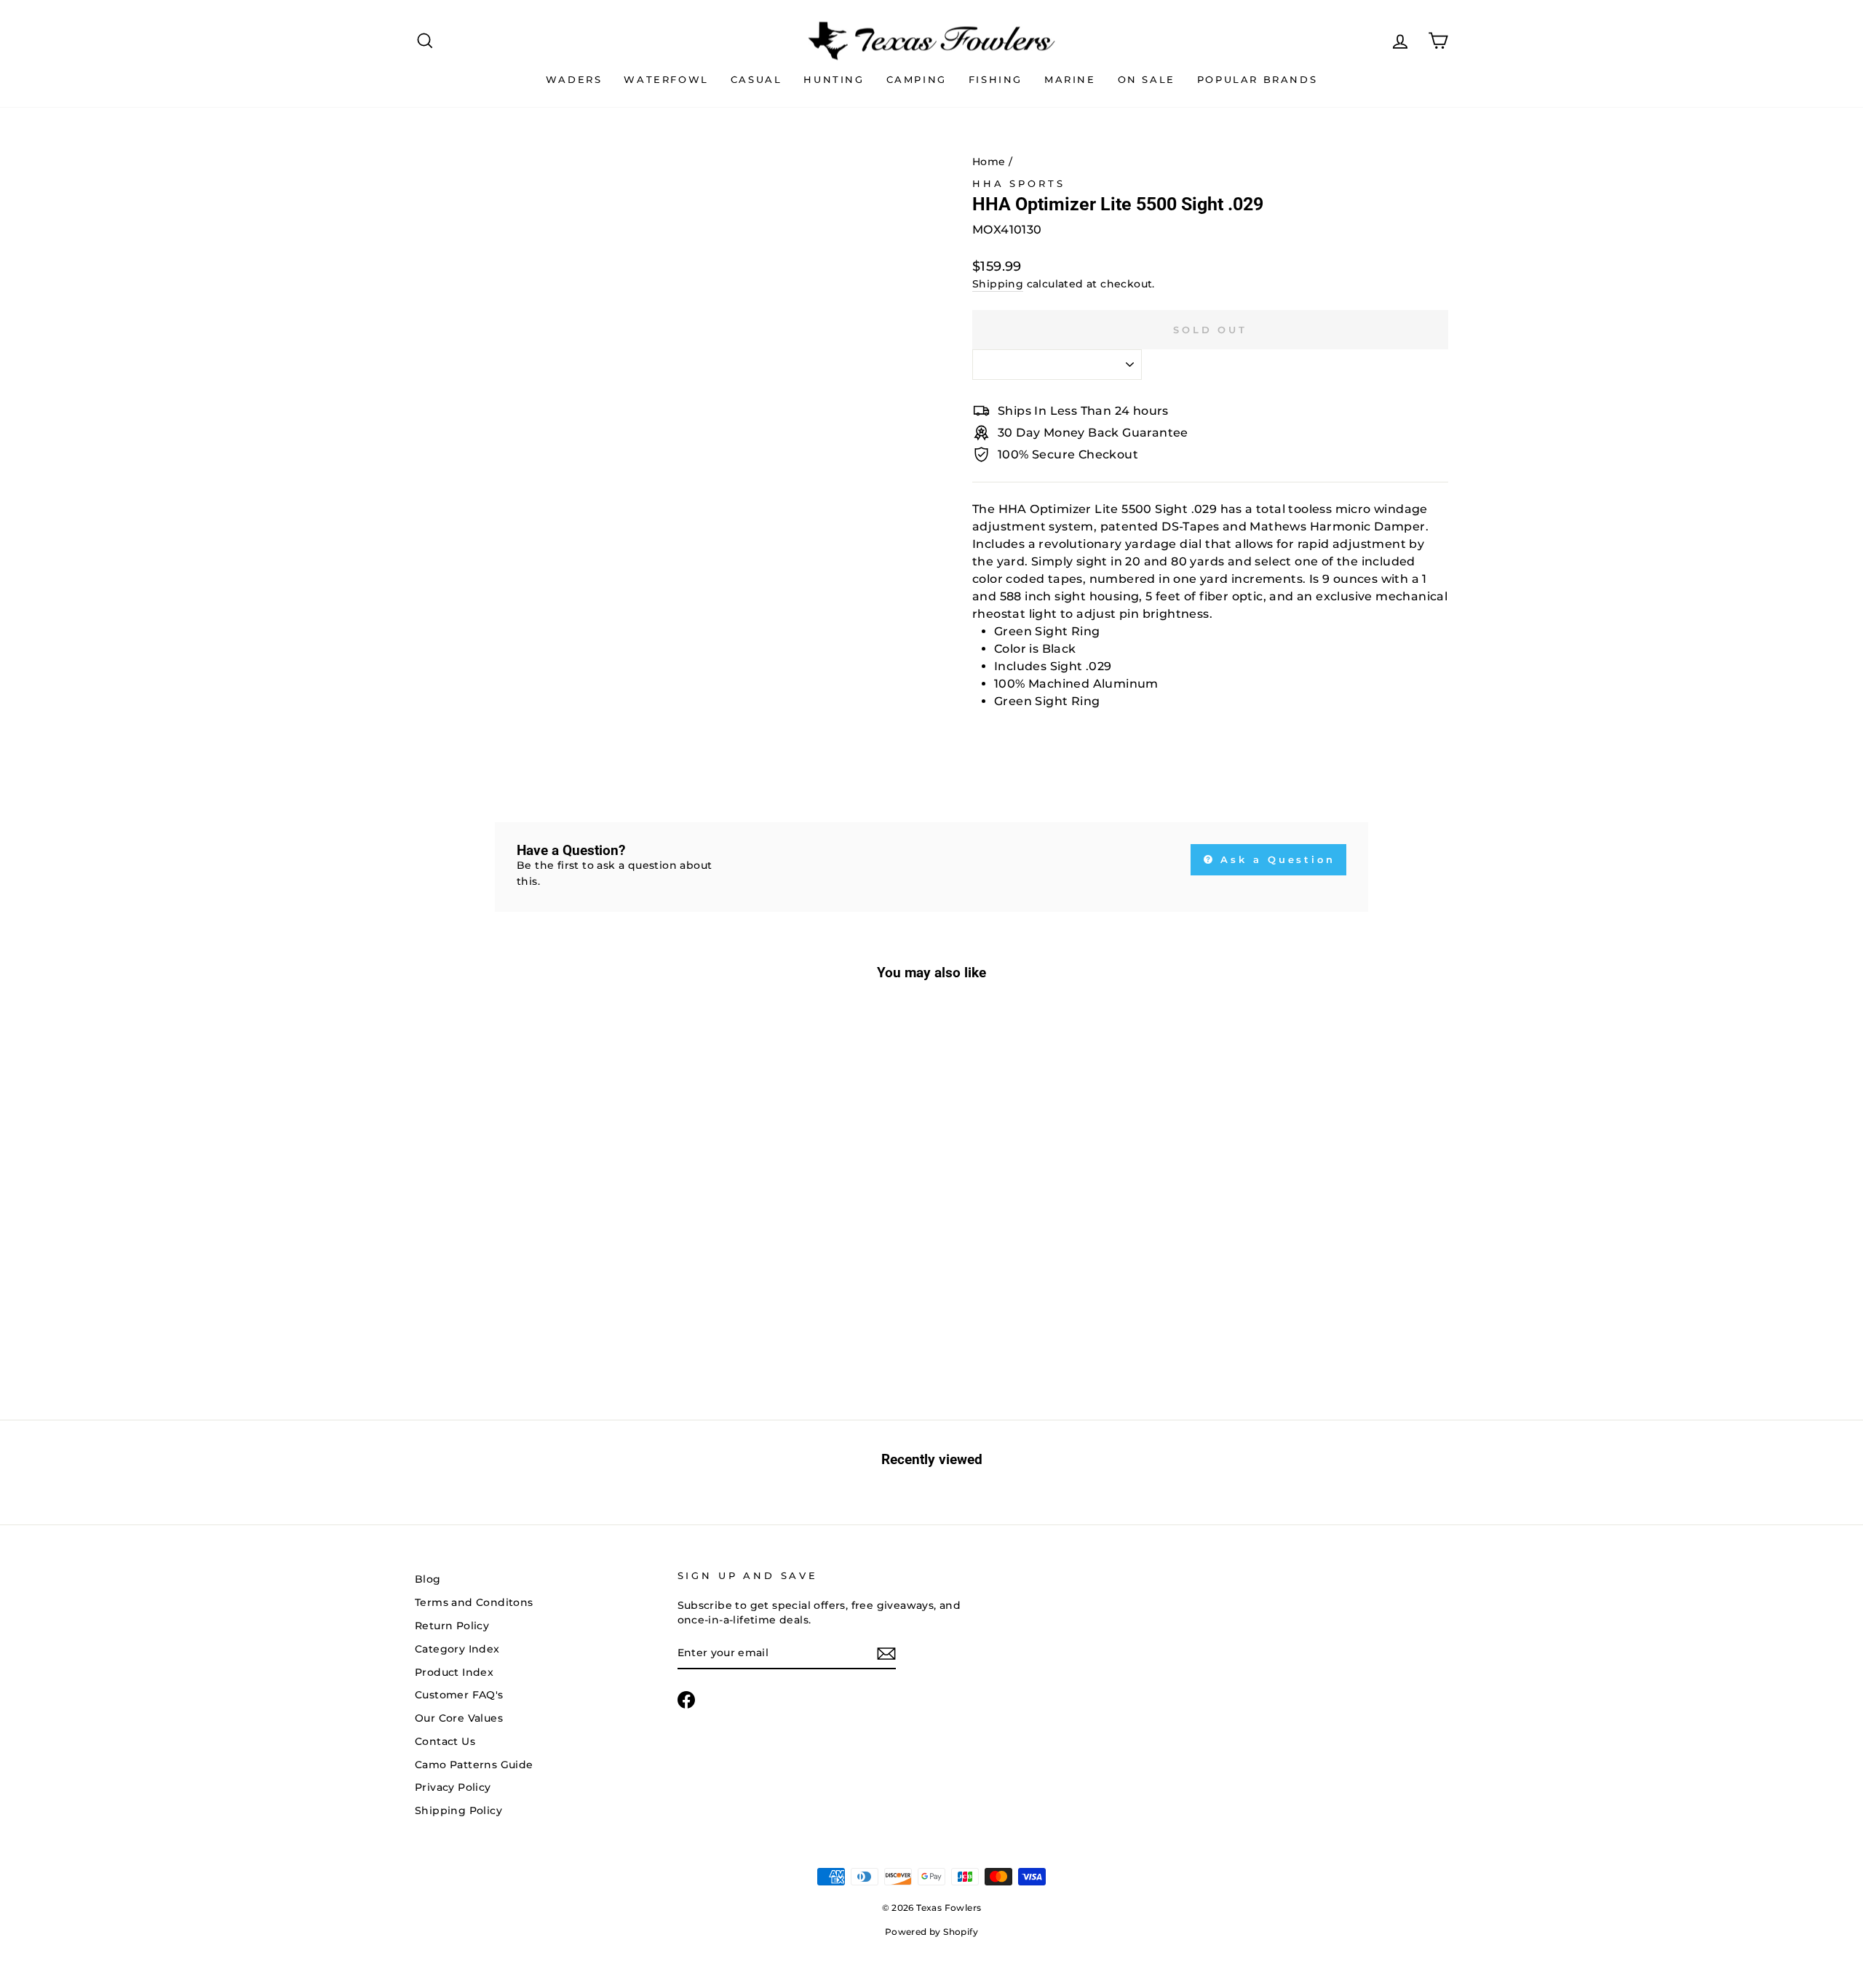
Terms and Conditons (474, 1602)
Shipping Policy (458, 1810)
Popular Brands (1257, 79)
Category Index (457, 1649)
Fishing (996, 79)
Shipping (998, 284)
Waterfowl (666, 79)
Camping (917, 79)
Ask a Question (1276, 859)
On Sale (1147, 79)
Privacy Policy (453, 1787)
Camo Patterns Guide (474, 1765)
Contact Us (445, 1741)
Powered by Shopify (931, 1932)
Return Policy (452, 1626)
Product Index (454, 1672)
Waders (574, 79)
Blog (428, 1579)
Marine (1070, 79)
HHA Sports (1018, 184)
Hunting (834, 79)
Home (989, 162)
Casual (756, 79)
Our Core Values (459, 1718)
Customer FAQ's (459, 1695)
